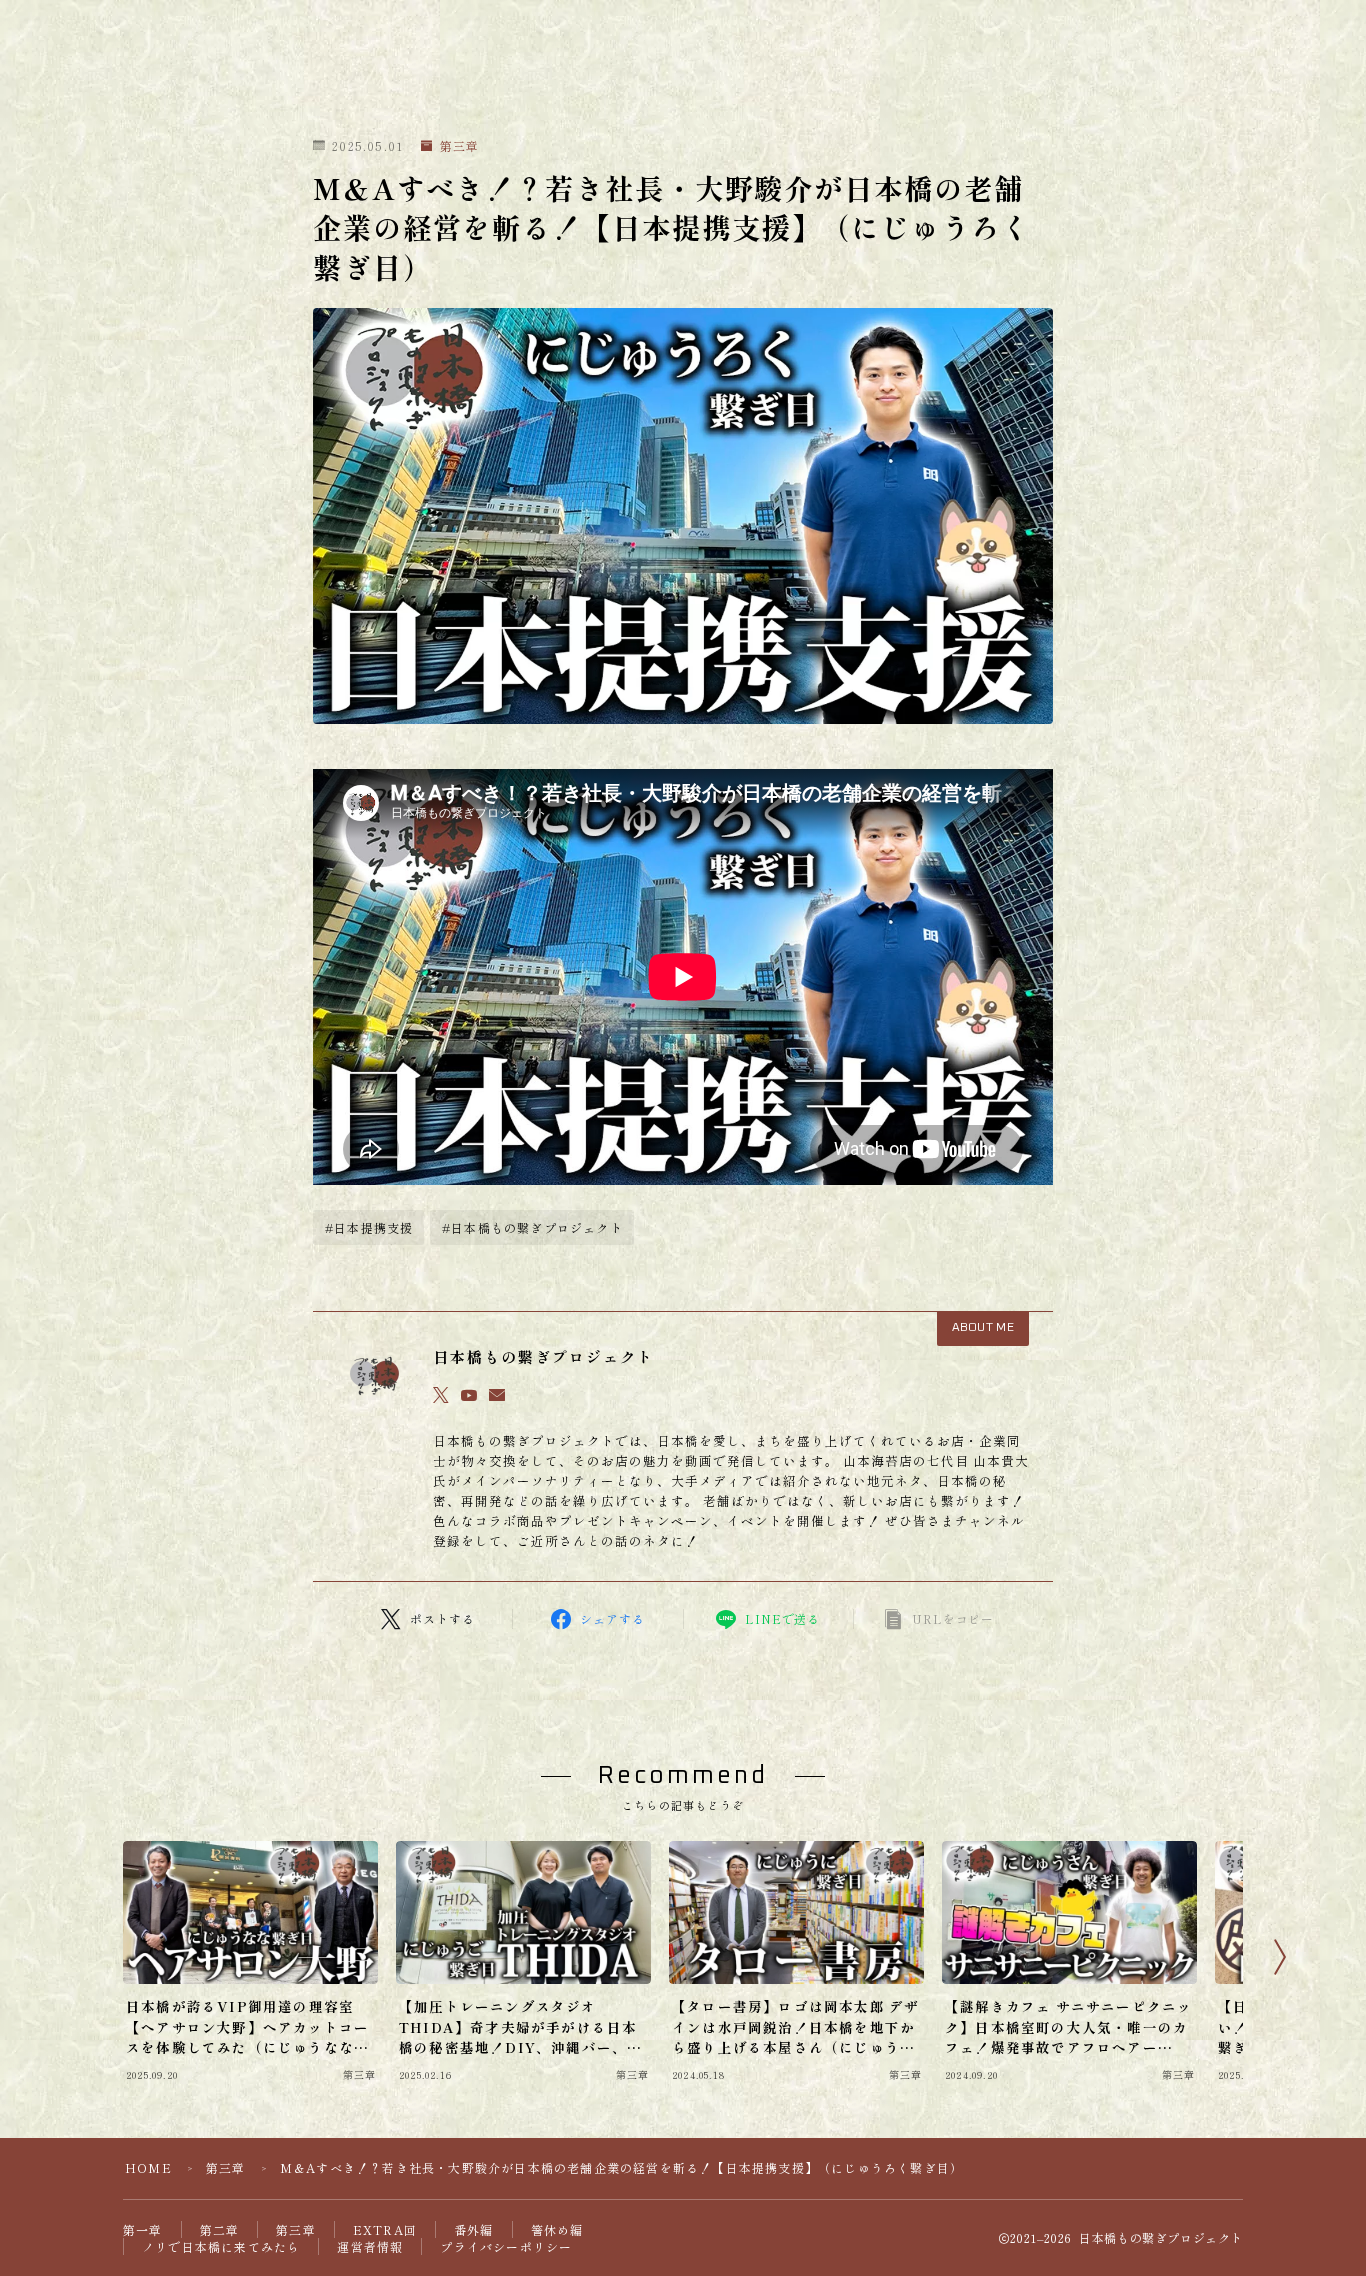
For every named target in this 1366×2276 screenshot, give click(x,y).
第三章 (459, 146)
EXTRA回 (385, 2229)
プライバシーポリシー (506, 2246)
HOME (148, 2167)
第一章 (143, 2229)
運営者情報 (370, 2246)
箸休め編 (557, 2229)
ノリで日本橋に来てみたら (221, 2246)
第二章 (220, 2229)
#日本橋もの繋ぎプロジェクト (532, 1227)
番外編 (474, 2229)
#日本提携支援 (369, 1227)
